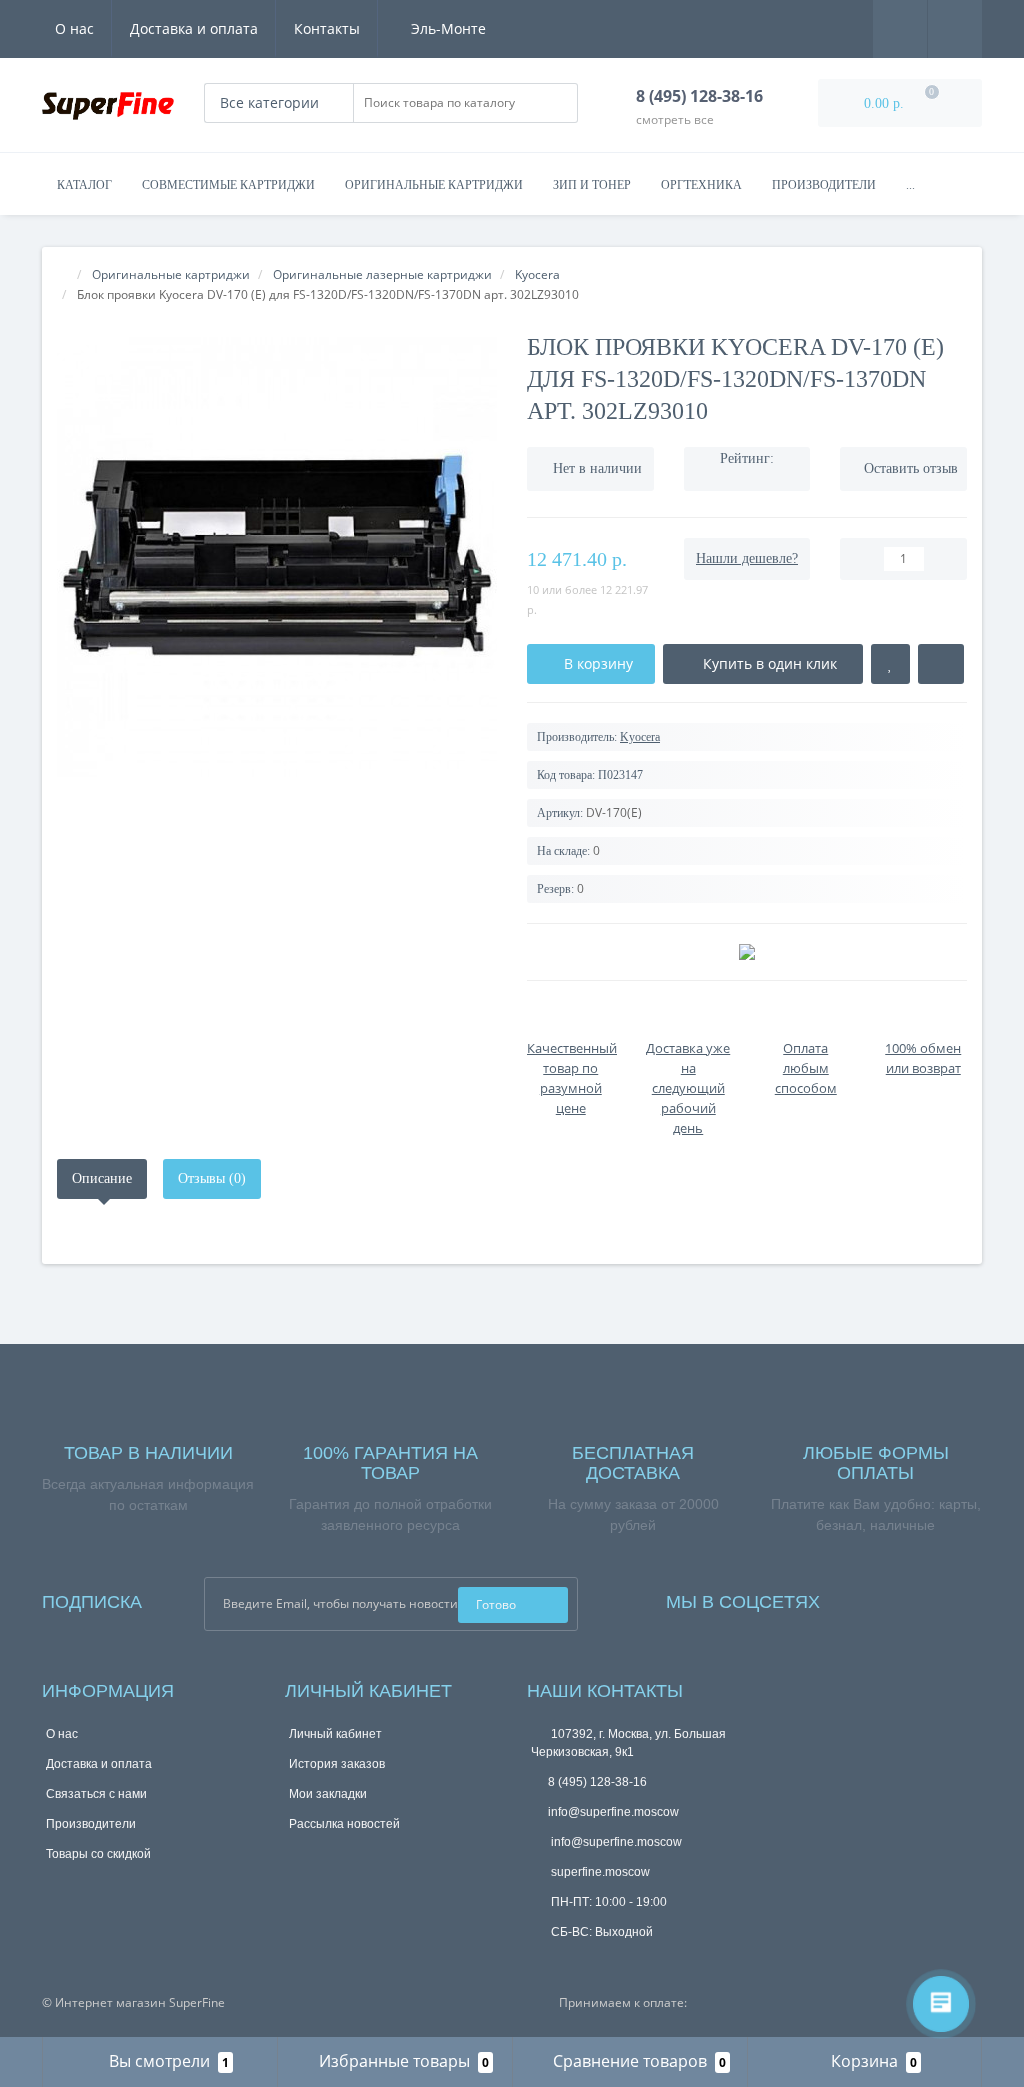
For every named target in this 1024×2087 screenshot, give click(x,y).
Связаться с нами (96, 1794)
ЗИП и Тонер (592, 185)
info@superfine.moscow (613, 1812)
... (910, 185)
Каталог (84, 185)
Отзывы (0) (212, 1178)
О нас (74, 28)
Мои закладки (328, 1794)
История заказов (337, 1764)
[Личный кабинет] (955, 27)
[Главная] (63, 274)
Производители (824, 185)
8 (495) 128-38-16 (597, 1782)
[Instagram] (889, 1597)
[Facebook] (862, 1597)
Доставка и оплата (194, 28)
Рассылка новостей (344, 1824)
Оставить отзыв (911, 468)
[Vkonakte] (916, 1597)
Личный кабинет (335, 1734)
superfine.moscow (599, 1872)
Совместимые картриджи (228, 185)
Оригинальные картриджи (434, 185)
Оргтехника (701, 185)
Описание (102, 1178)
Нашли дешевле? (747, 558)
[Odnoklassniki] (943, 1597)
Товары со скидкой (98, 1854)
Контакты (327, 28)
